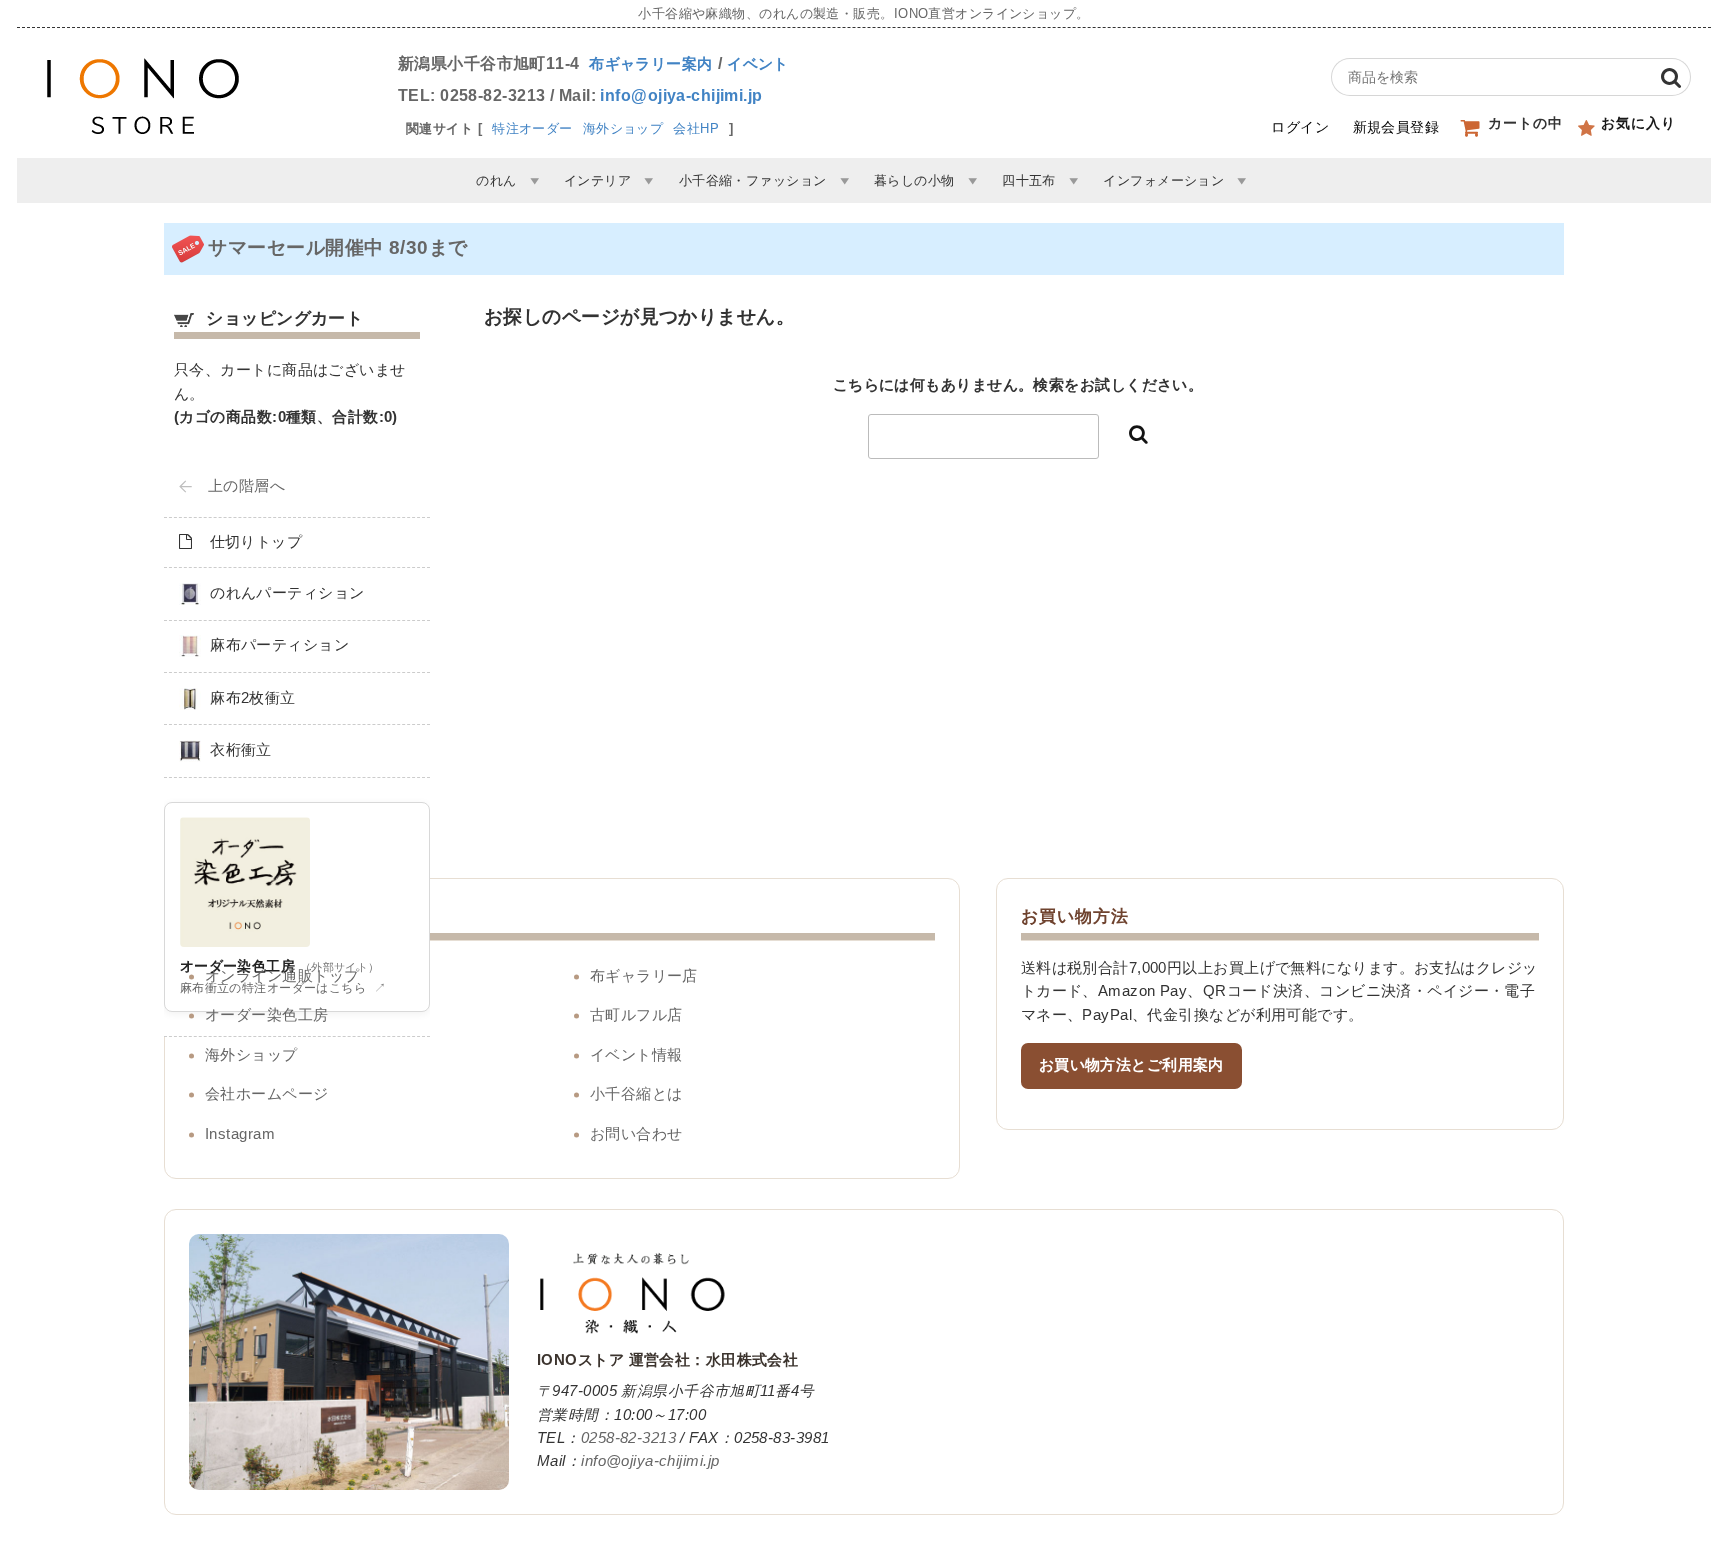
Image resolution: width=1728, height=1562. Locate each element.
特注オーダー (532, 128)
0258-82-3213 (628, 1438)
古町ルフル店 (636, 1015)
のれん (496, 180)
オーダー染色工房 (267, 1015)
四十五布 (1029, 180)
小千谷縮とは (636, 1094)
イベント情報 (636, 1055)
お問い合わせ (636, 1134)
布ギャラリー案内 (651, 64)
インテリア (597, 180)
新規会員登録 (1396, 127)
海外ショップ (623, 128)
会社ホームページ (267, 1094)
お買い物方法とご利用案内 (1131, 1065)
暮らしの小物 (914, 180)
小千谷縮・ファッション (753, 180)
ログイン (1300, 127)
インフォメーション (1163, 180)
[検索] (1671, 77)
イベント (758, 64)
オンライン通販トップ (282, 976)
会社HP (696, 128)
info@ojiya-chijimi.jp (681, 95)
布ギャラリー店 (644, 976)
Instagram (240, 1134)
